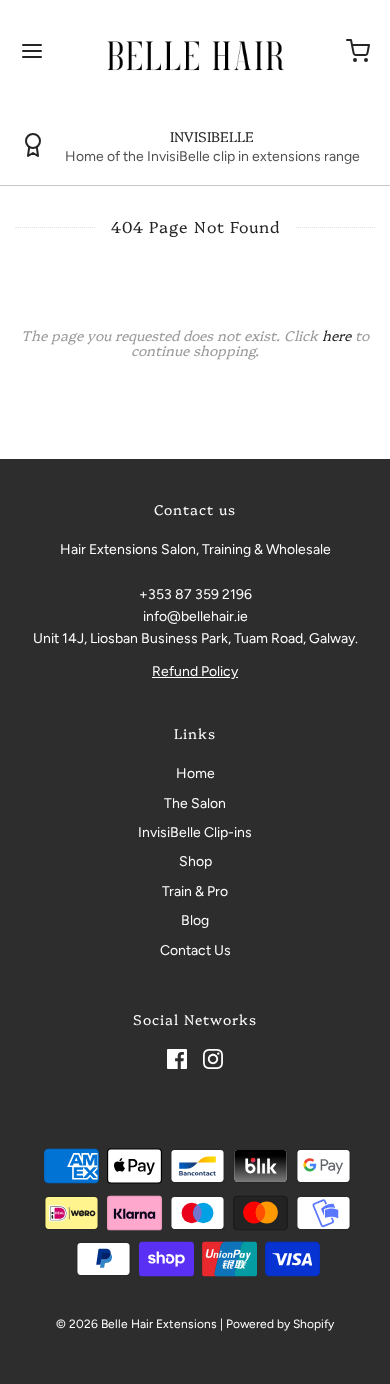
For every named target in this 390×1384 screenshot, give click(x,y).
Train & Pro (195, 891)
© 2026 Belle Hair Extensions (136, 1324)
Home (195, 773)
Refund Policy (195, 671)
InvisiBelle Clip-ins (195, 832)
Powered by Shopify (280, 1324)
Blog (195, 920)
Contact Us (195, 950)
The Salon (195, 803)
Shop (195, 861)
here (336, 335)
